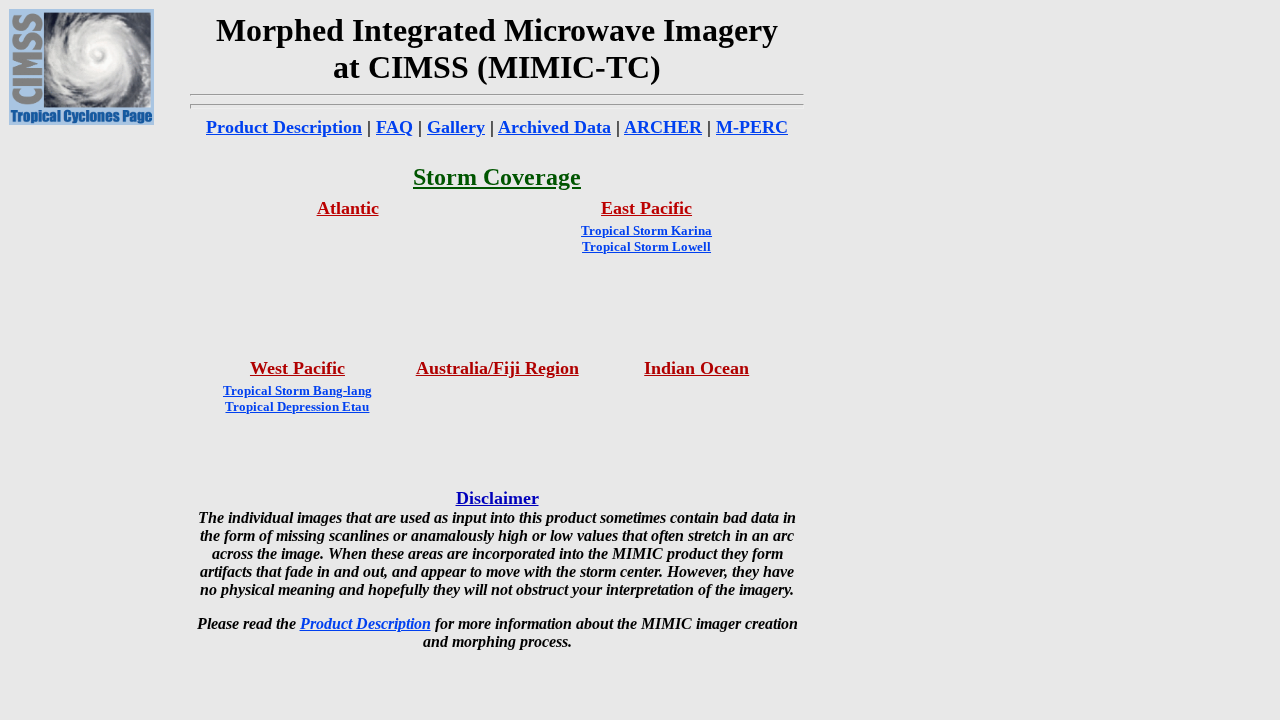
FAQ (394, 127)
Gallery (456, 127)
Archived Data (554, 127)
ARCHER (663, 127)
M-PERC (752, 127)
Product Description (284, 127)
